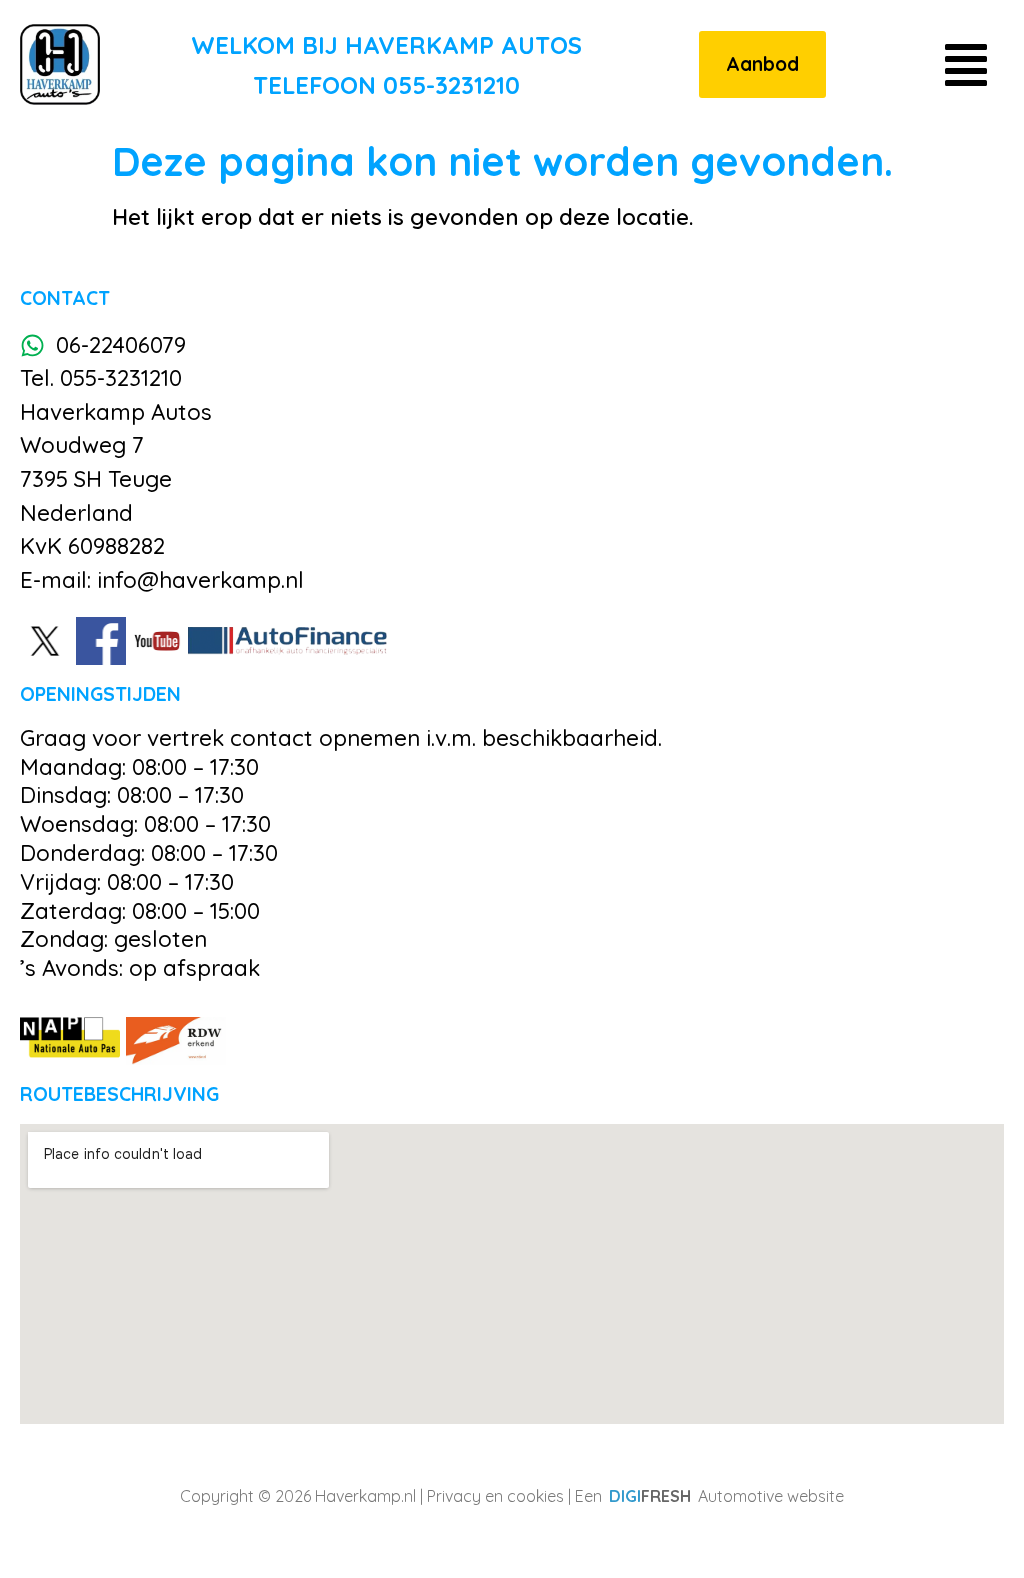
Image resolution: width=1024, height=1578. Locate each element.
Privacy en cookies (495, 1496)
